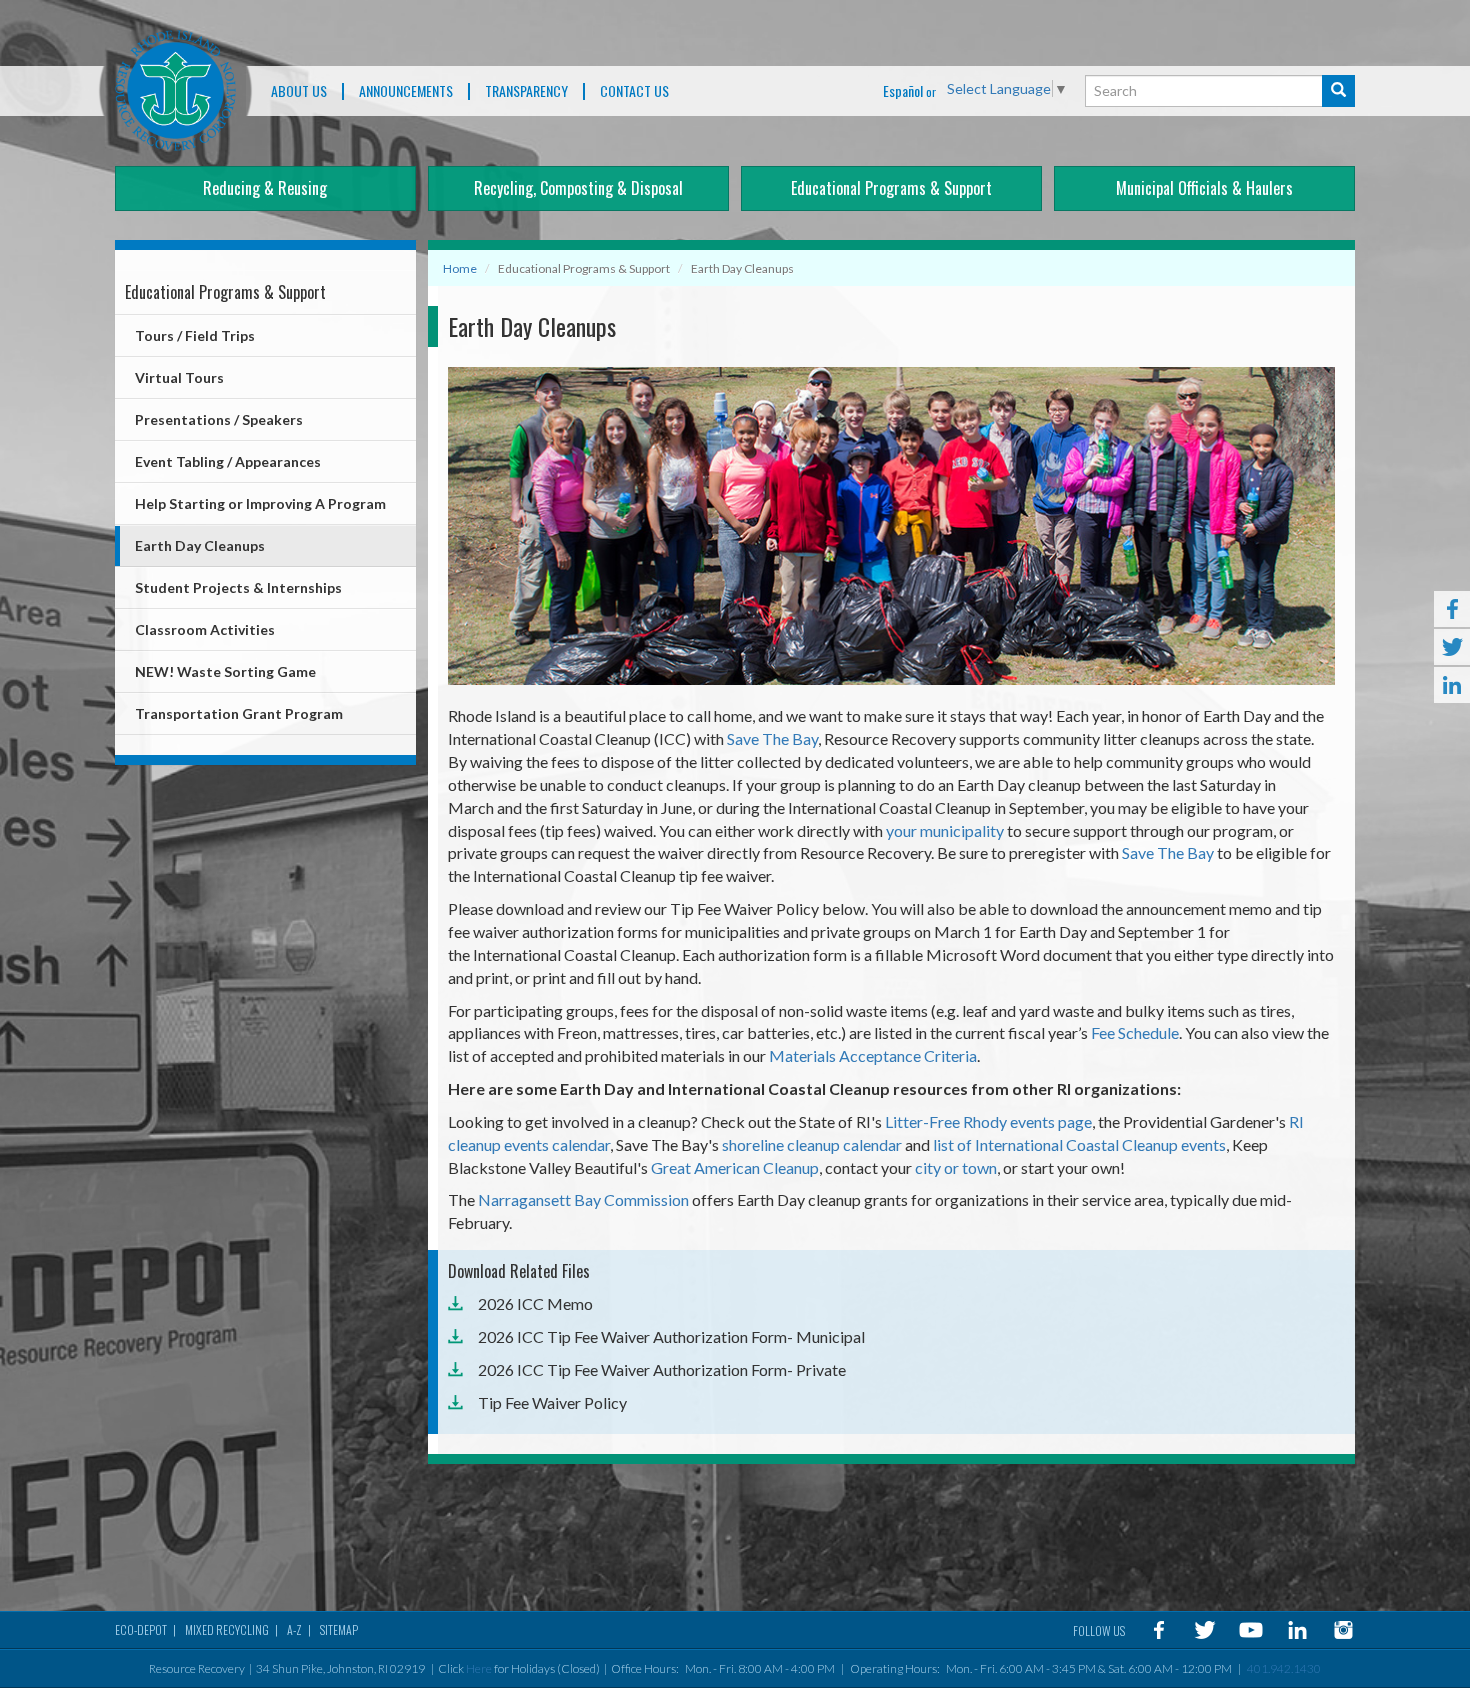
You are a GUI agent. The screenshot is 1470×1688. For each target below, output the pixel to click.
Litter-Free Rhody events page (988, 1121)
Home (460, 268)
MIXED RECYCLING (227, 1629)
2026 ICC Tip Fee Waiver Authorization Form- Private (662, 1369)
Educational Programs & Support (891, 188)
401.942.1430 (1284, 1668)
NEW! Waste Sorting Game (225, 671)
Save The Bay (772, 738)
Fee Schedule (1135, 1032)
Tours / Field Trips (195, 335)
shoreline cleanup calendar (812, 1144)
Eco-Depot (141, 1629)
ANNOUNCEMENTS (406, 91)
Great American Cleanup (735, 1167)
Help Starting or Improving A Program (260, 503)
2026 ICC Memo (535, 1303)
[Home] (175, 90)
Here (479, 1668)
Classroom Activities (205, 629)
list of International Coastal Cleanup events (1079, 1144)
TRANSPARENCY (526, 91)
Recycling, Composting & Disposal (578, 188)
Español (903, 90)
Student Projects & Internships (238, 587)
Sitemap (339, 1629)
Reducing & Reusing (265, 188)
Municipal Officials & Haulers (1204, 188)
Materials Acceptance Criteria (873, 1055)
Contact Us (634, 91)
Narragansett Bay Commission (583, 1199)
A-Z (294, 1629)
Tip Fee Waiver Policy (552, 1402)
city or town (956, 1167)
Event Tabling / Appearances (228, 461)
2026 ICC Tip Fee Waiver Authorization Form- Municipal (671, 1336)
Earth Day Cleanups (200, 545)
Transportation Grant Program (239, 713)
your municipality (945, 830)
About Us (299, 91)
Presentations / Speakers (219, 419)
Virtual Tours (179, 377)
